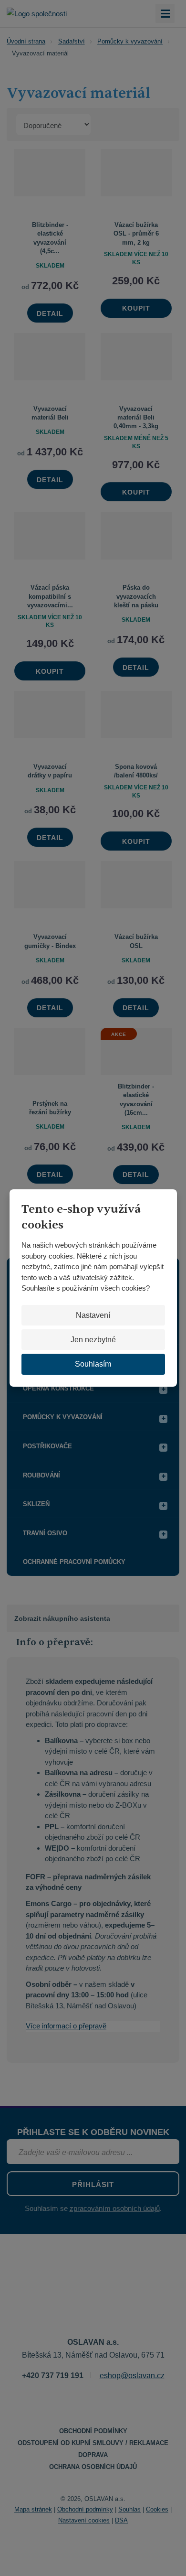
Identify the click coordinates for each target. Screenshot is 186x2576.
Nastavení (93, 1315)
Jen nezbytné (93, 1340)
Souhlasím (93, 1364)
